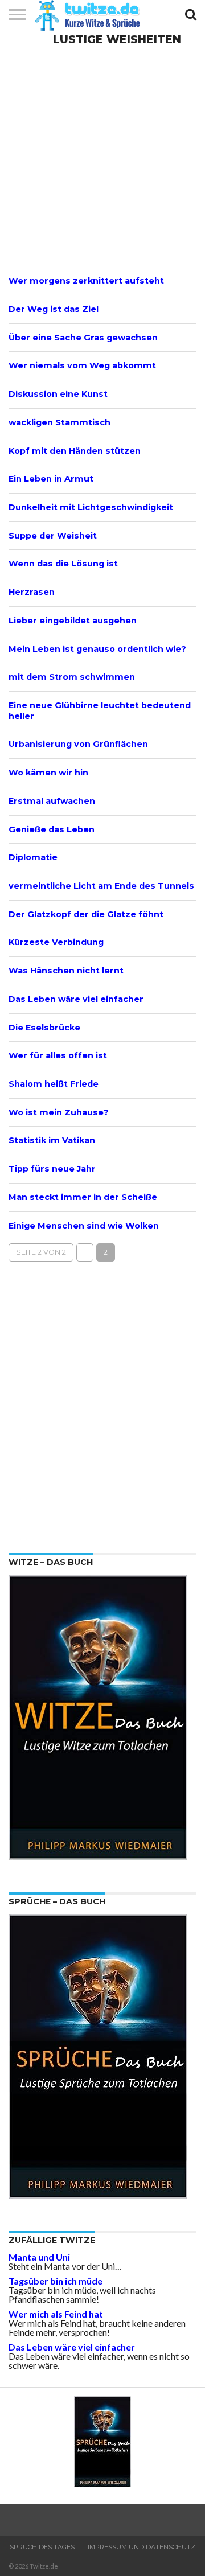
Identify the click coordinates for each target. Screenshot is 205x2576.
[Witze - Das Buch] (98, 1856)
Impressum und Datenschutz (142, 2547)
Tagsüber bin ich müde (56, 2281)
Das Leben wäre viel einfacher (72, 2347)
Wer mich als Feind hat (56, 2314)
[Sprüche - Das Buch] (98, 2195)
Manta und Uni (39, 2257)
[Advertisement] (102, 159)
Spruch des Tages (42, 2547)
